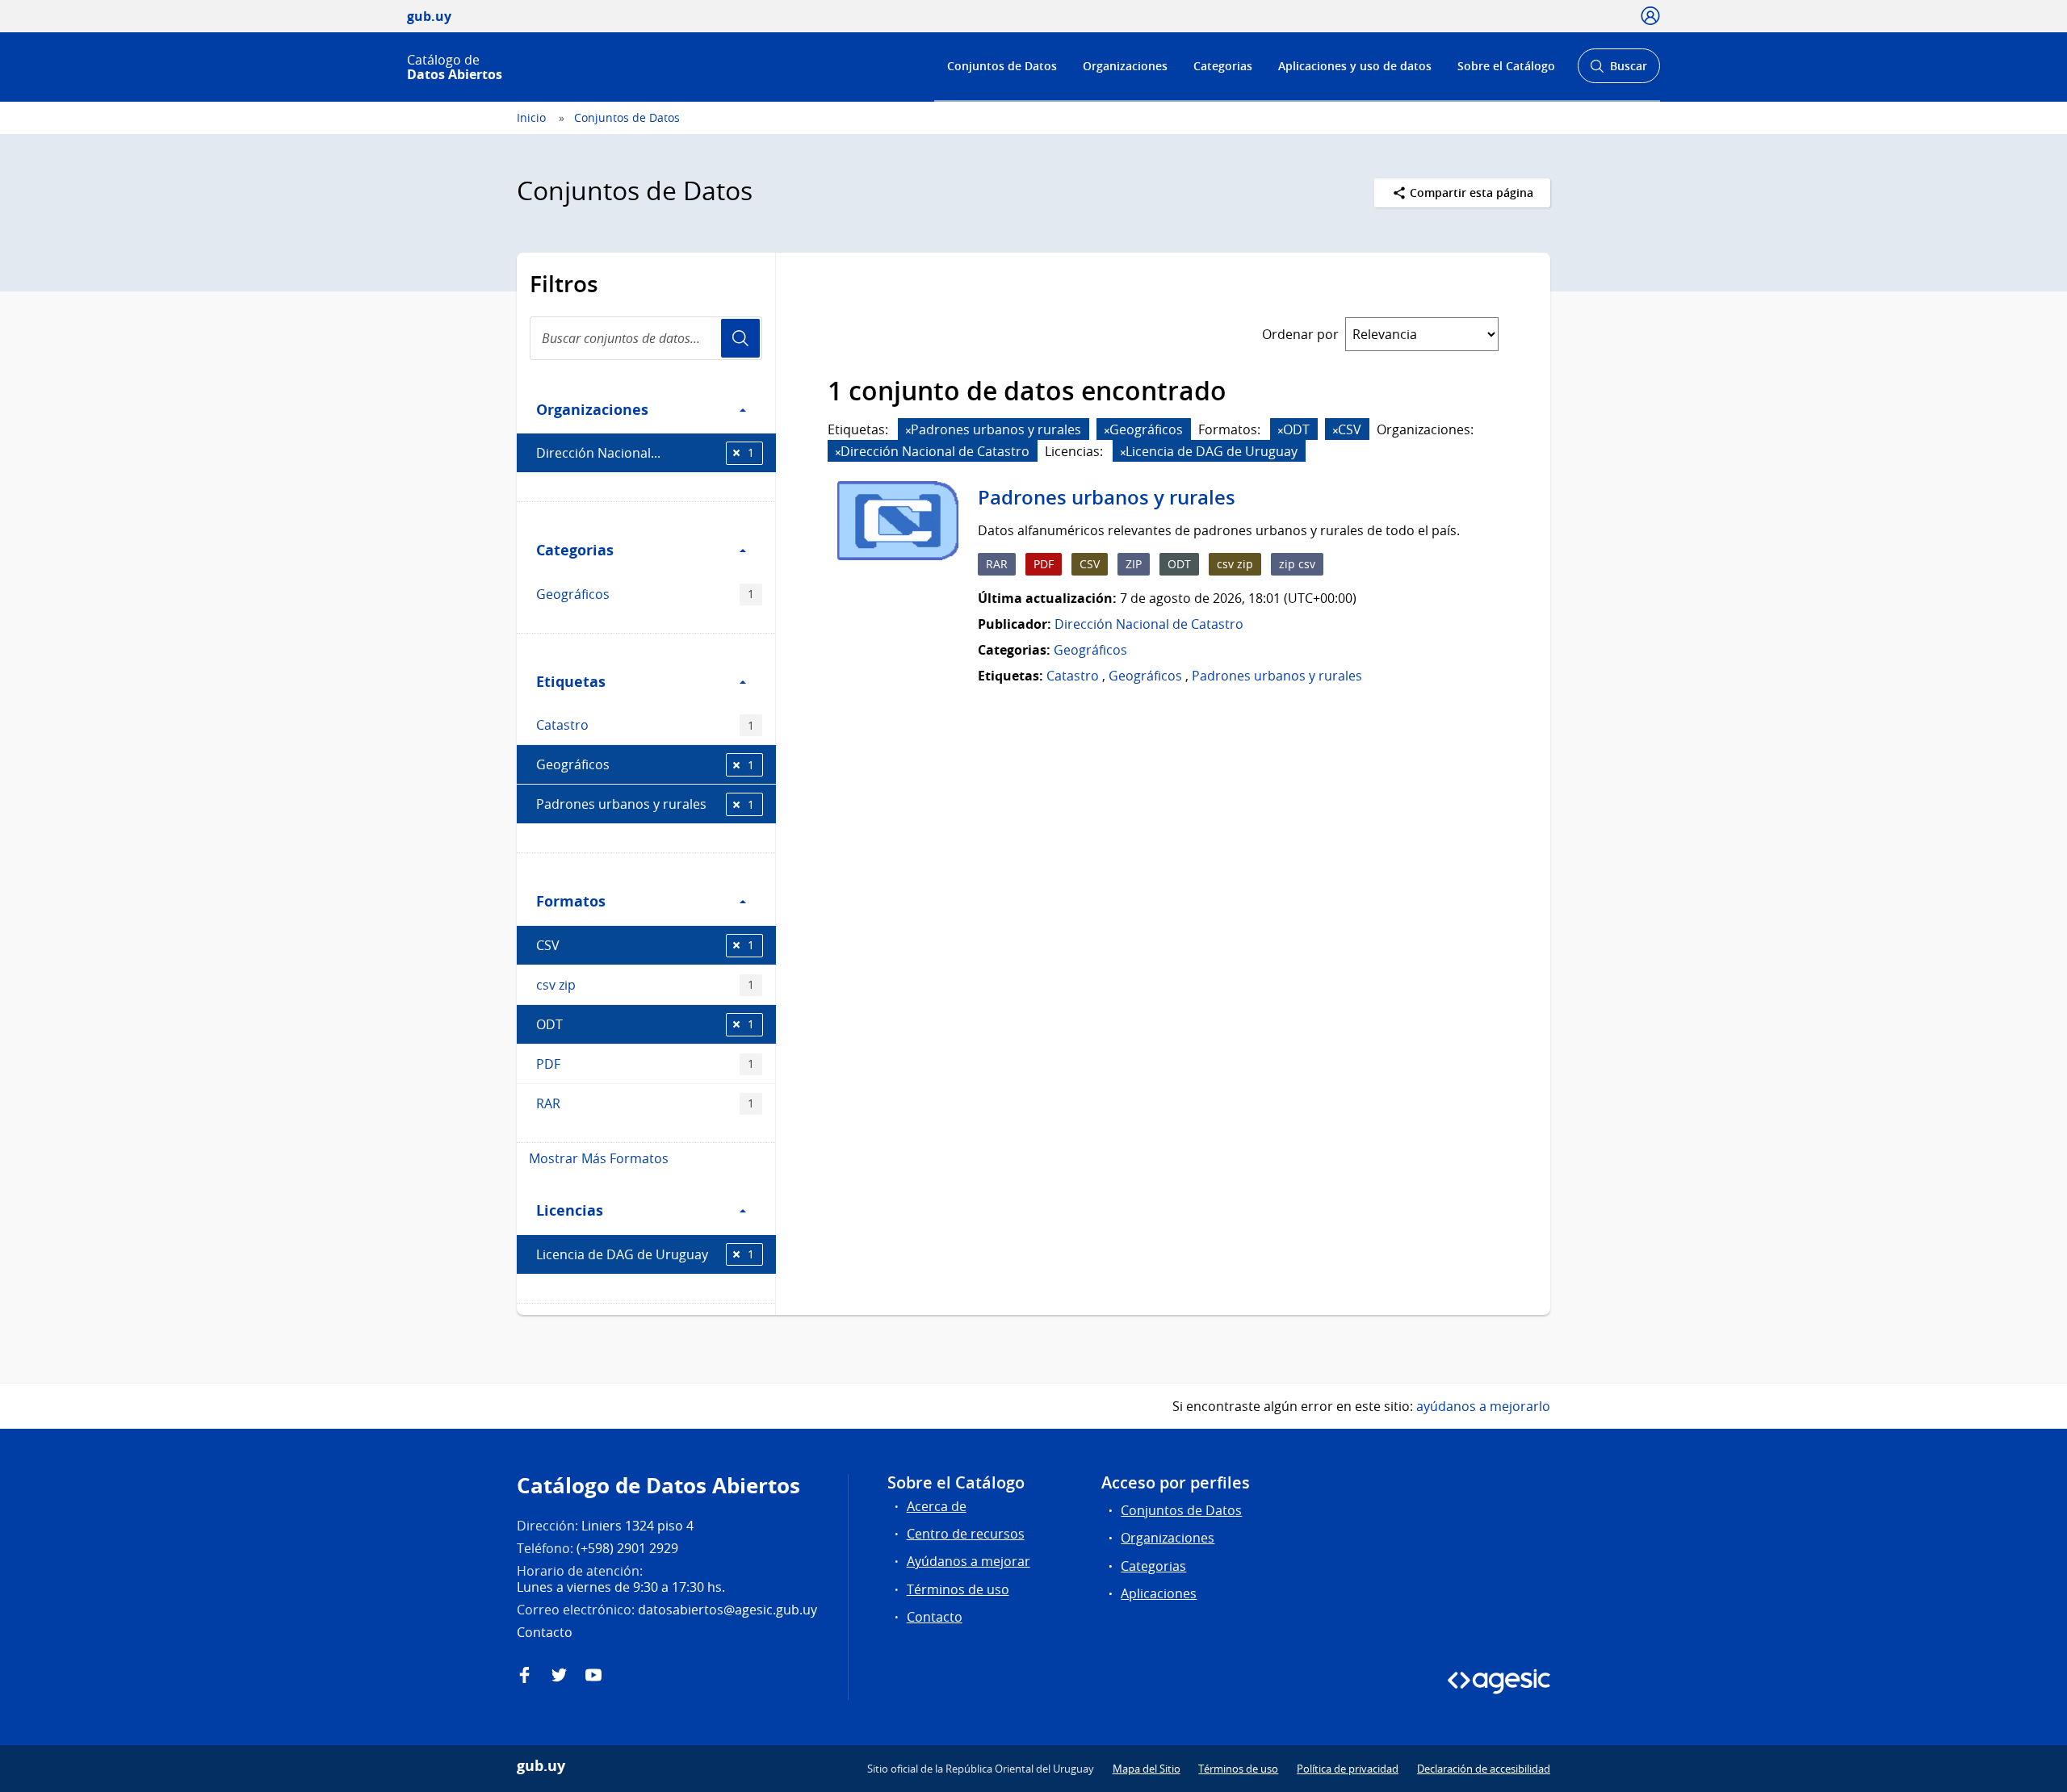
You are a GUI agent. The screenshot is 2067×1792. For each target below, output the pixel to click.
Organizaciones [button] (592, 409)
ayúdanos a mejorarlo (1483, 1406)
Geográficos (645, 594)
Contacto (935, 1617)
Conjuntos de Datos (1002, 66)
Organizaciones (1125, 66)
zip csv (1297, 564)
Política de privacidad (1348, 1769)
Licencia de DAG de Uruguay (645, 1254)
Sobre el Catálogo (1506, 66)
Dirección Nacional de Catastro (1149, 624)
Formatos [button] (571, 901)
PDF (645, 1064)
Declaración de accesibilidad (1484, 1769)
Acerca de (937, 1506)
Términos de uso (958, 1589)
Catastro (645, 725)
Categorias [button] (575, 550)
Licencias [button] (570, 1210)
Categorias (1223, 66)
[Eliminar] (908, 431)
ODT (645, 1024)
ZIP (1134, 564)
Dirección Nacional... (645, 453)
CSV (645, 945)
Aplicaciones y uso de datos (1355, 66)
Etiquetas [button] (571, 681)
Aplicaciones (1159, 1593)
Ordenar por (1300, 334)
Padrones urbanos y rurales (645, 804)
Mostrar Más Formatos (599, 1158)
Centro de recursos (966, 1534)
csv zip (645, 985)
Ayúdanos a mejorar (969, 1561)
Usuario (740, 338)
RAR (645, 1103)
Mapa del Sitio (1147, 1769)
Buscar (1618, 71)
